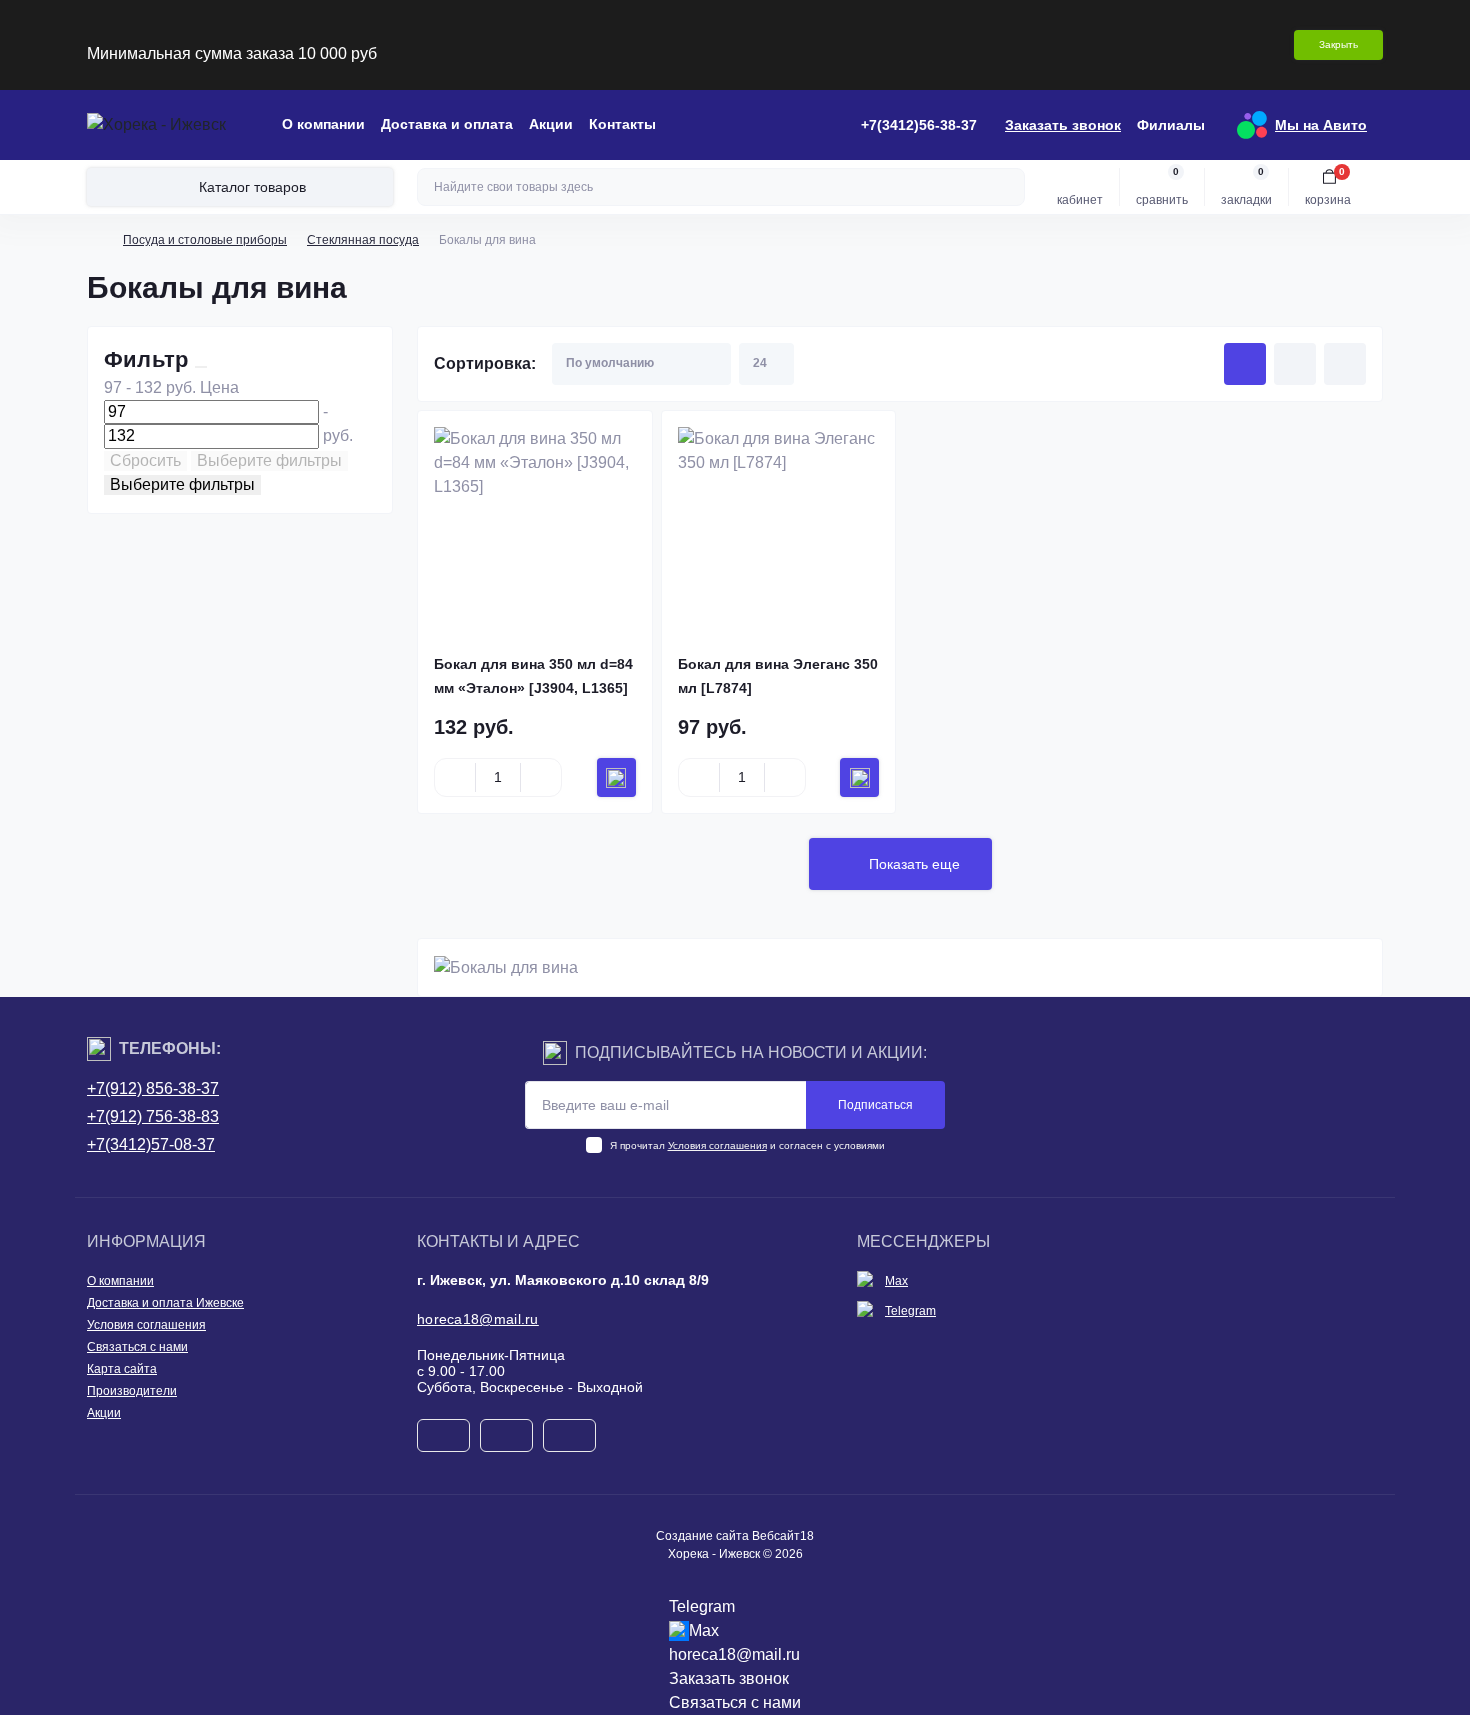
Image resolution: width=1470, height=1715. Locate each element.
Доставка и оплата (447, 124)
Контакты (622, 124)
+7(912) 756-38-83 (153, 1116)
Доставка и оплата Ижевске (165, 1303)
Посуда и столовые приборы (205, 240)
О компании (323, 124)
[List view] (1295, 364)
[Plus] (541, 778)
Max (896, 1281)
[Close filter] (201, 367)
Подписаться (875, 1105)
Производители (132, 1391)
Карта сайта (122, 1369)
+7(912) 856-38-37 (153, 1088)
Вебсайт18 (783, 1536)
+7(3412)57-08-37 (151, 1144)
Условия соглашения (717, 1145)
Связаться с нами (137, 1347)
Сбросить (145, 460)
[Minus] (455, 778)
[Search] (1007, 187)
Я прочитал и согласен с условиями (747, 1145)
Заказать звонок (1063, 125)
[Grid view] (1245, 364)
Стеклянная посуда (363, 240)
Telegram (910, 1311)
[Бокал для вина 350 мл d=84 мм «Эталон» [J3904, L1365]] (535, 528)
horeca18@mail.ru (478, 1319)
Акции (551, 124)
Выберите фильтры (269, 460)
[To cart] (616, 777)
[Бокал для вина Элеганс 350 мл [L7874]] (779, 528)
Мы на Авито (1321, 125)
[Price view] (1345, 364)
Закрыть (1338, 44)
